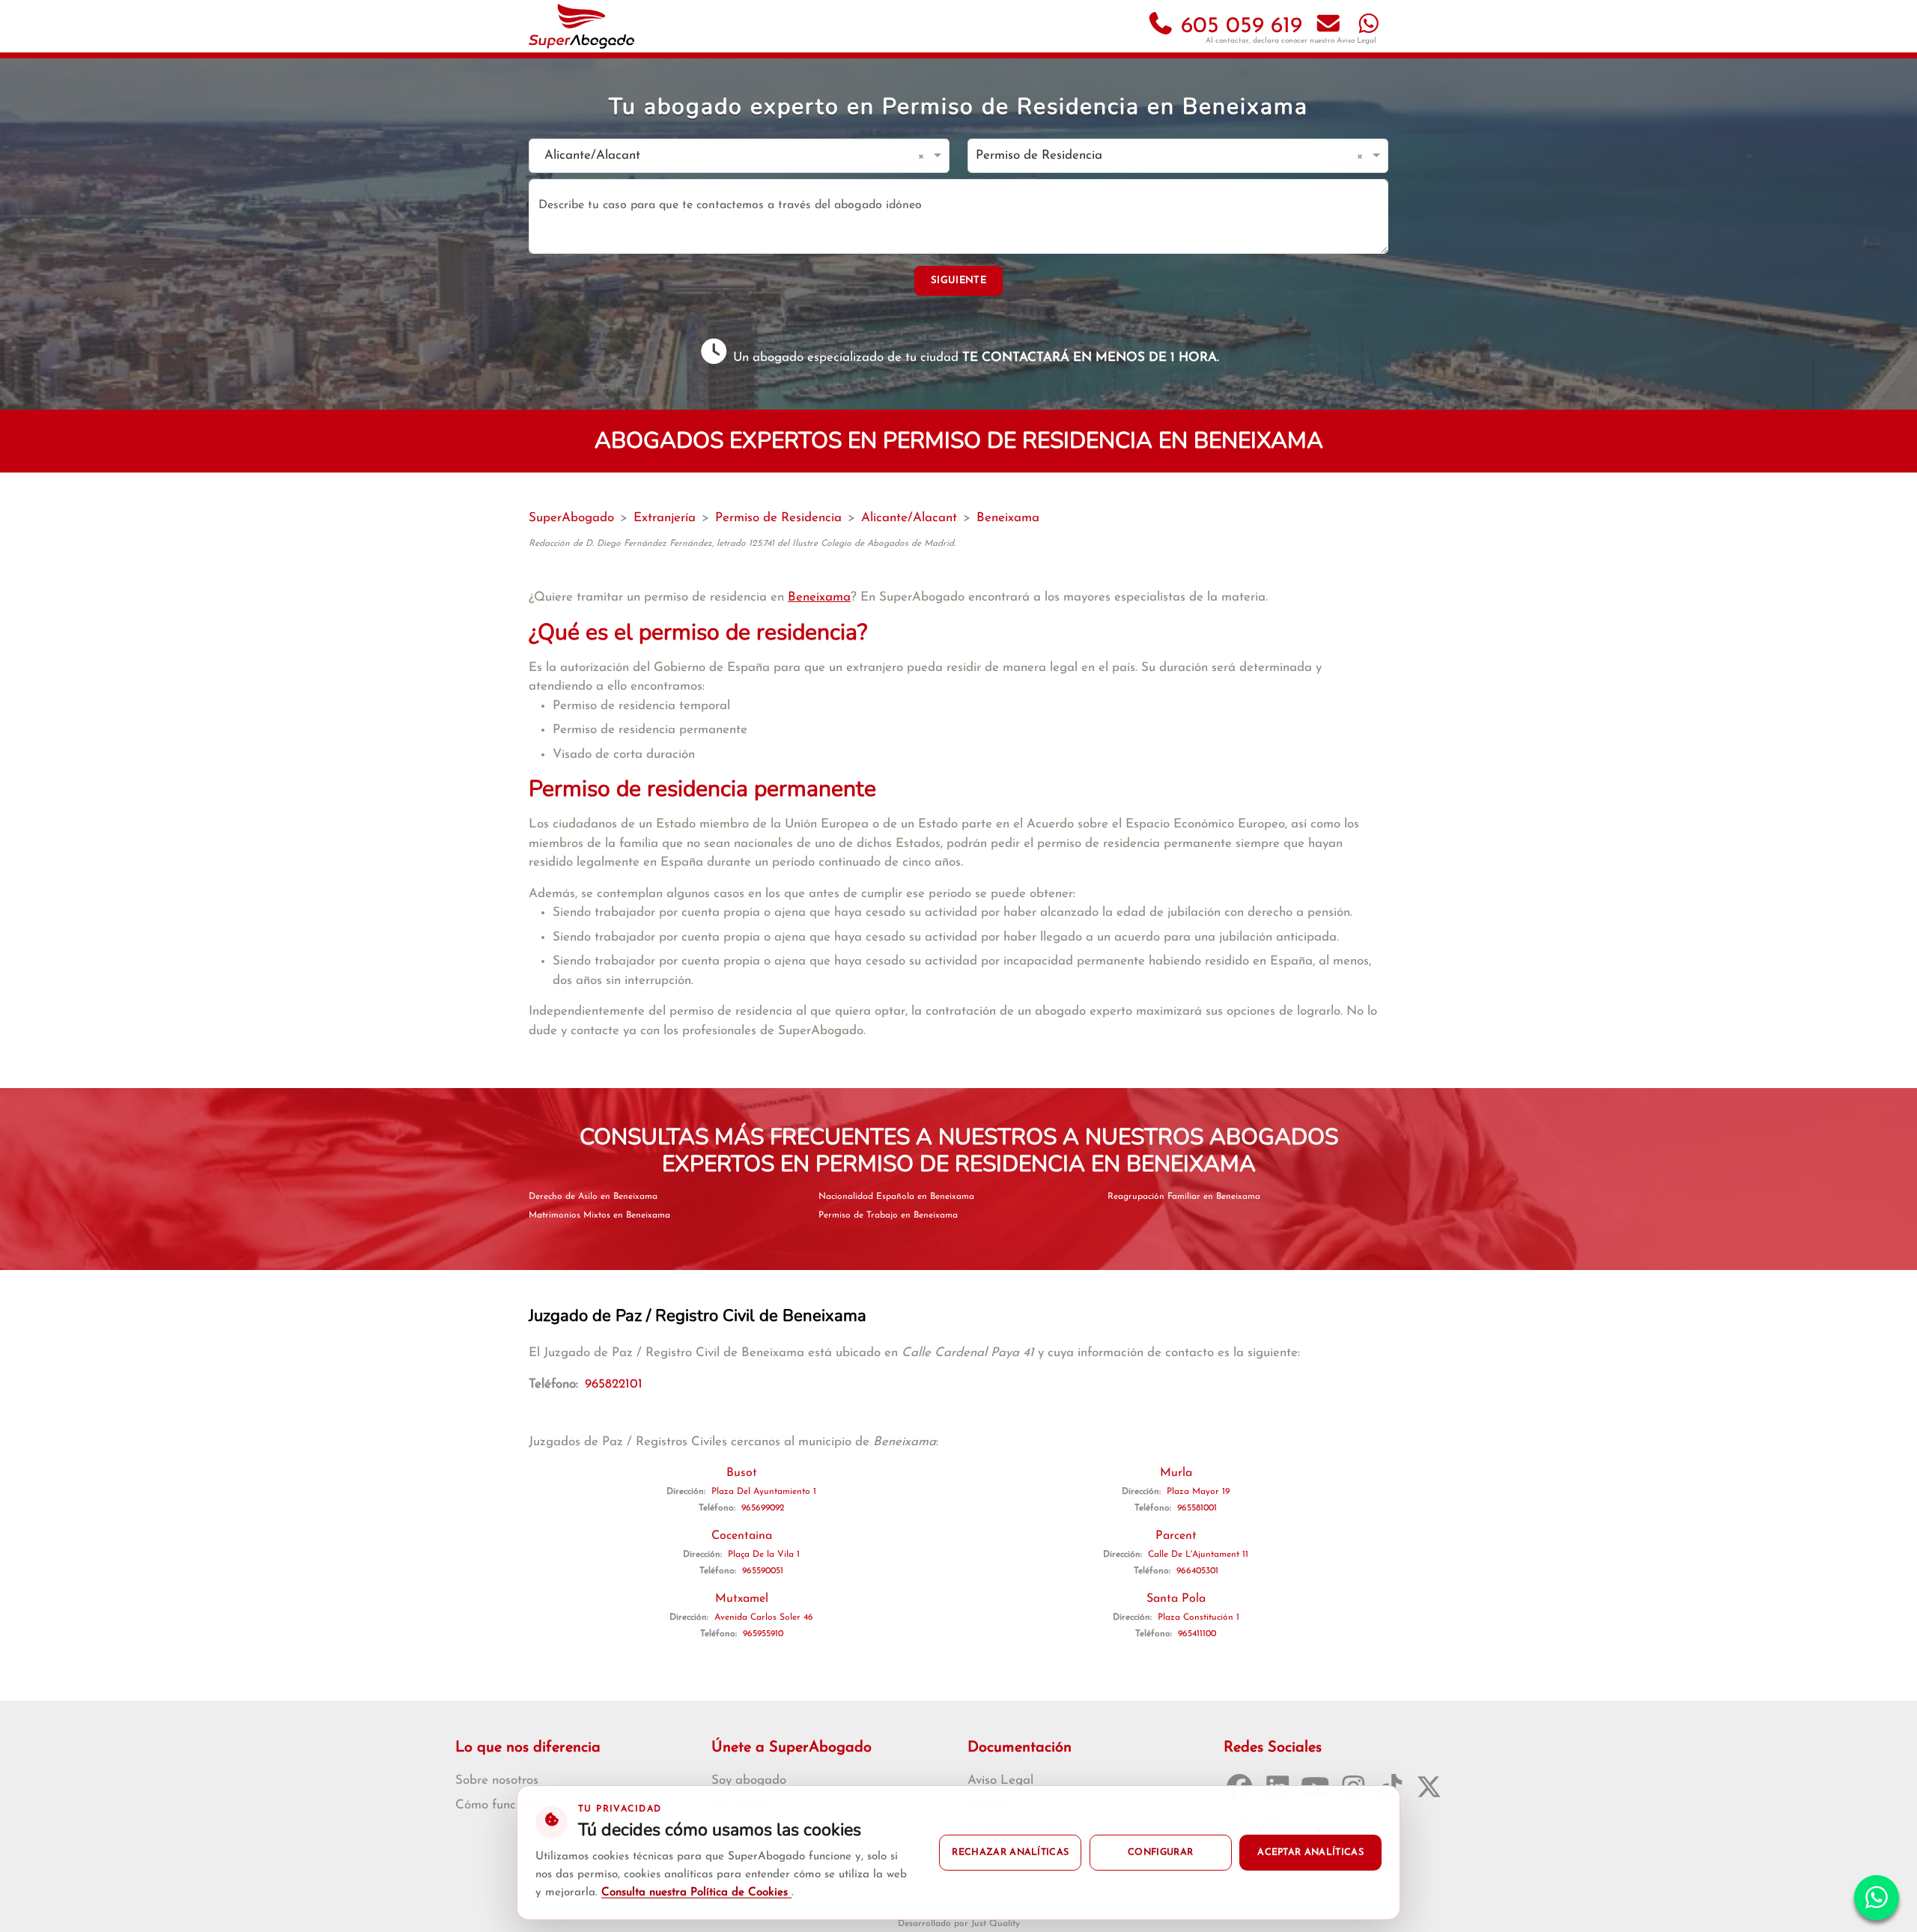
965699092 (763, 1508)
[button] (924, 156)
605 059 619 (1238, 27)
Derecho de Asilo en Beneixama (593, 1197)
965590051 (763, 1571)
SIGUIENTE (958, 280)
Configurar (1160, 1853)
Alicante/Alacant (909, 518)
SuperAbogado (571, 518)
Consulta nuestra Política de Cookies (696, 1893)
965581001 (1197, 1508)
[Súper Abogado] (581, 26)
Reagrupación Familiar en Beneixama (1184, 1197)
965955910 (763, 1634)
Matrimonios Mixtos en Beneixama (599, 1215)
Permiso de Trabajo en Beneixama (888, 1215)
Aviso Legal (1357, 41)
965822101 (614, 1384)
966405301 (1197, 1571)
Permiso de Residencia (778, 518)
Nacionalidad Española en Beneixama (896, 1197)
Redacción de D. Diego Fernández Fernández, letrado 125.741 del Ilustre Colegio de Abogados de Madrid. (742, 544)
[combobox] (724, 156)
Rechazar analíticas (1010, 1853)
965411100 (1197, 1634)
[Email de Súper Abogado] (1328, 27)
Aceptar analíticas (1310, 1853)
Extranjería (665, 518)
